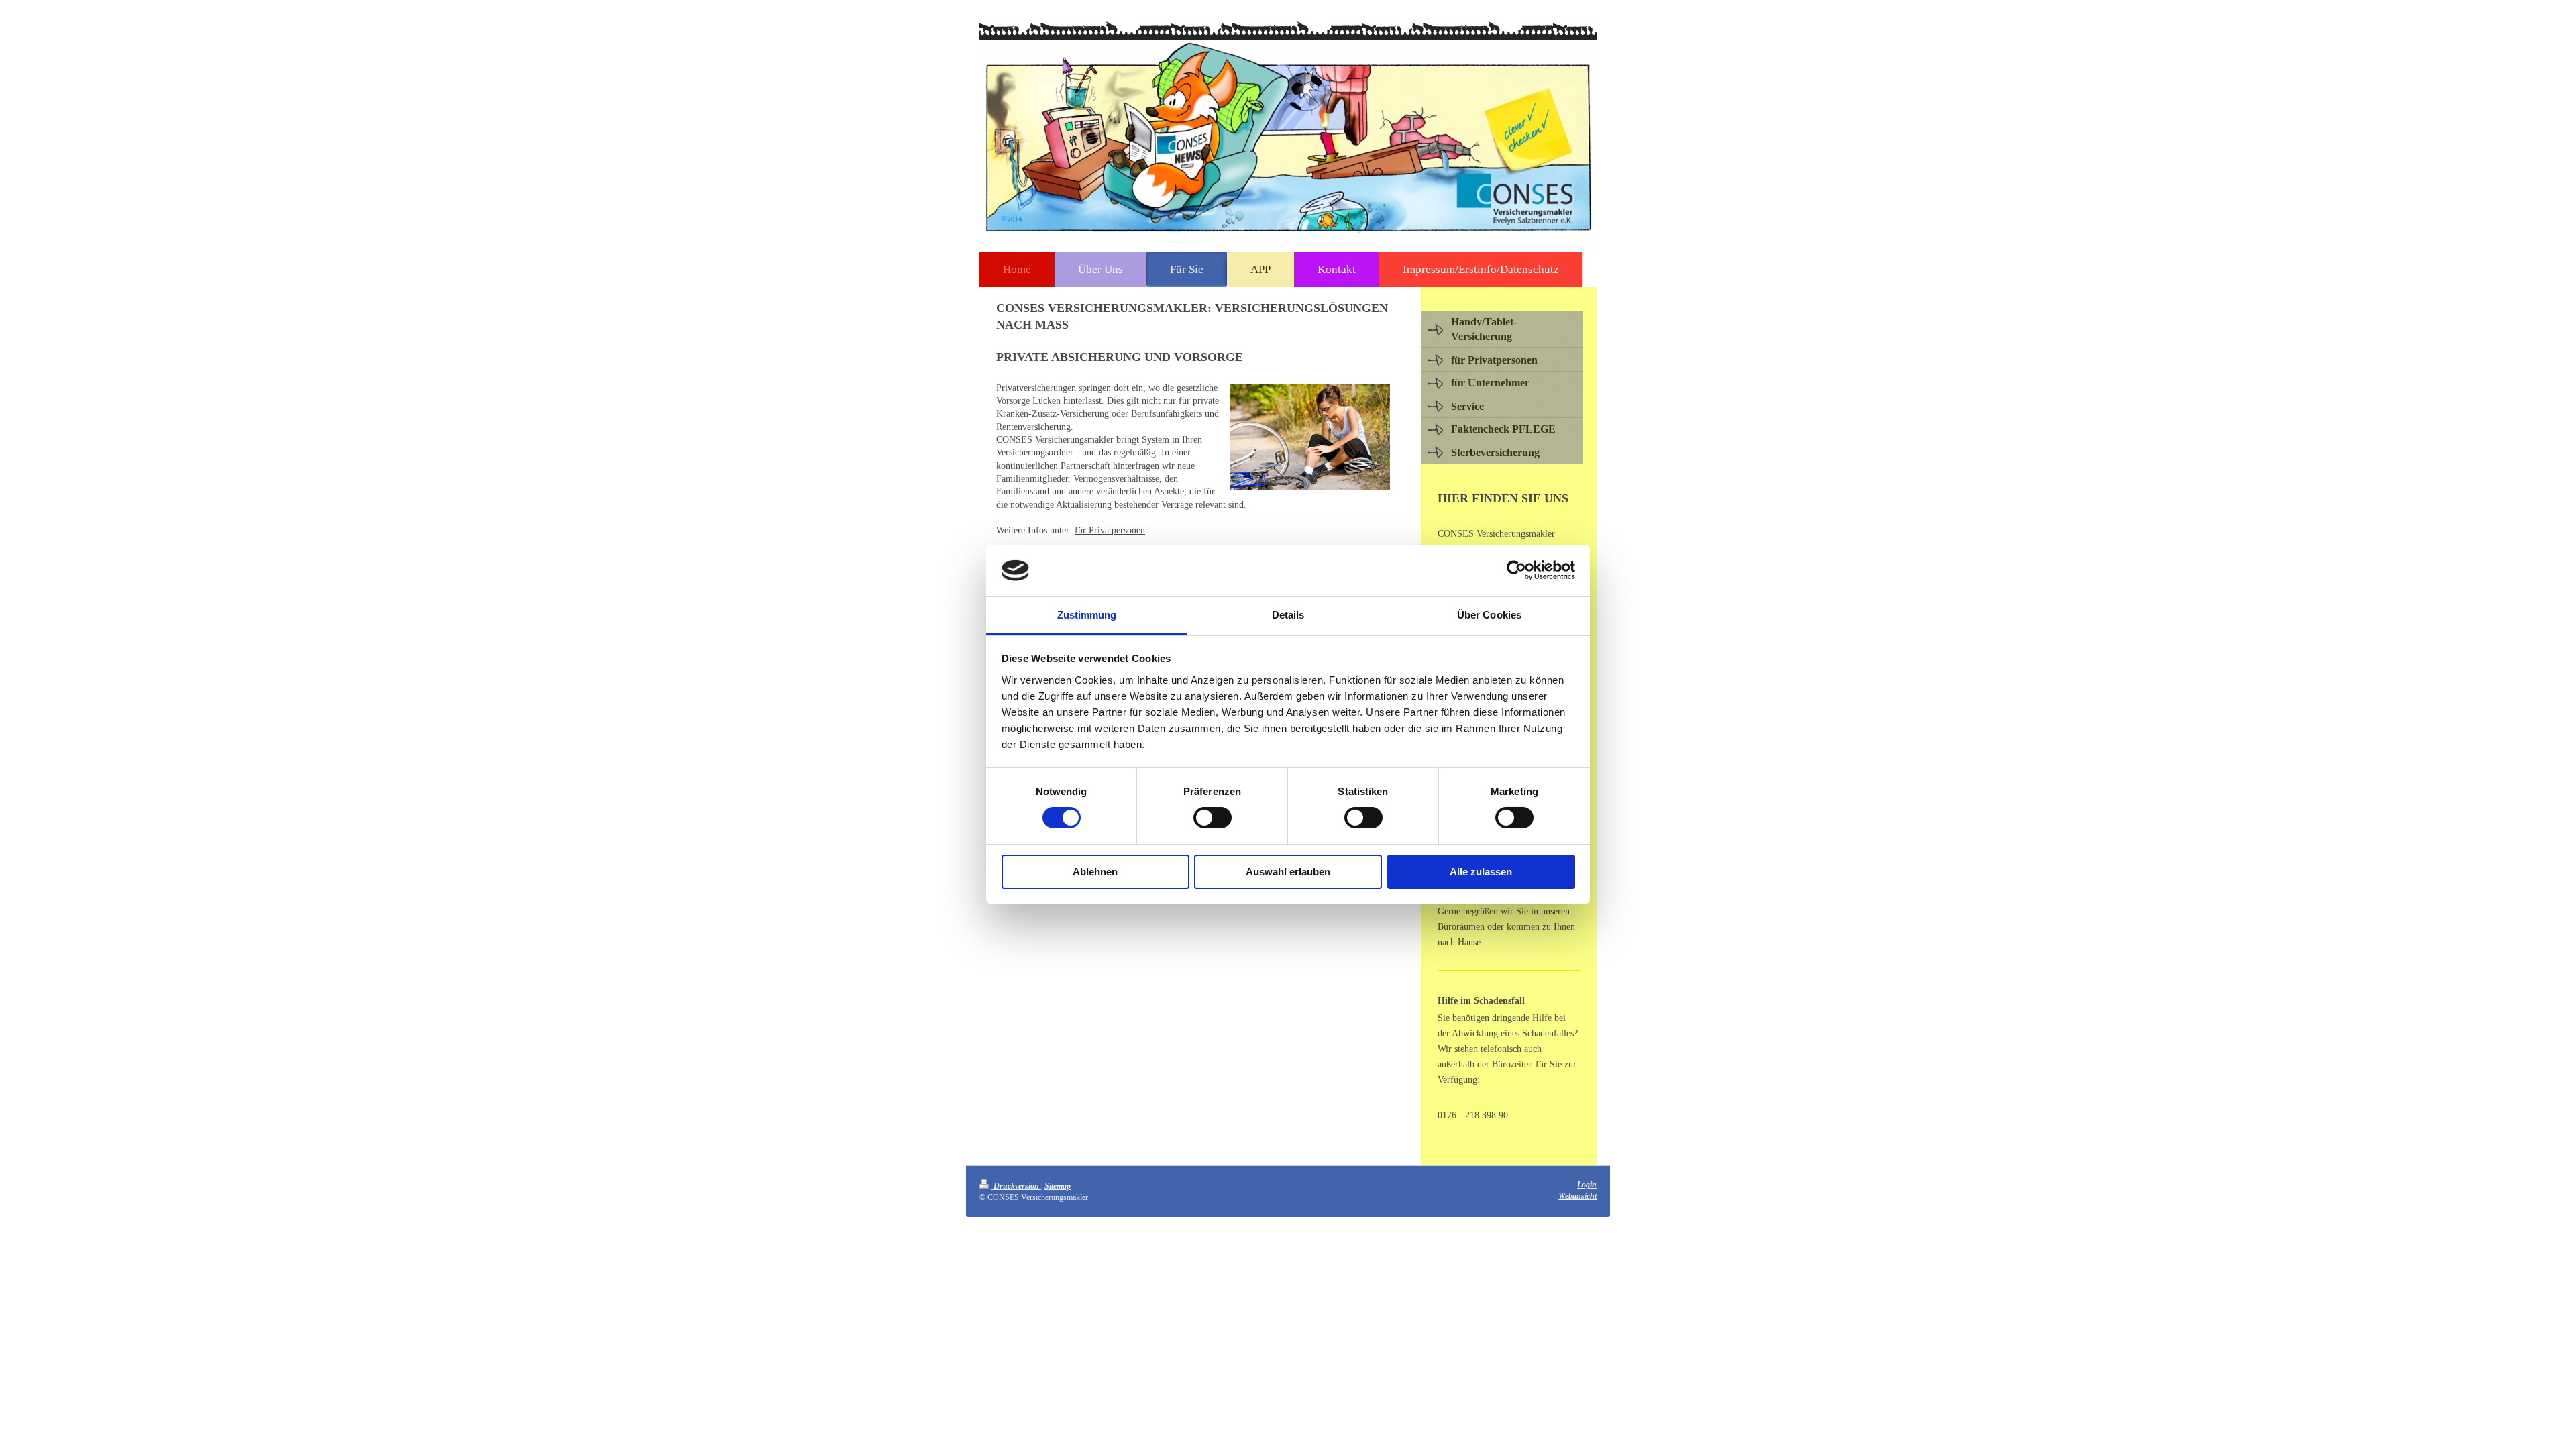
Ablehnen (1095, 872)
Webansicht (1577, 1196)
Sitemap (1058, 1186)
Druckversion (1016, 1186)
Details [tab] (1288, 615)
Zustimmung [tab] (1087, 615)
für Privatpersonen (1110, 530)
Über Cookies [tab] (1489, 615)
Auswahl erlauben (1288, 872)
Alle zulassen (1481, 872)
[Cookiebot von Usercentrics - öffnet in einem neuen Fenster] (1516, 570)
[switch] (1213, 818)
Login (1587, 1185)
